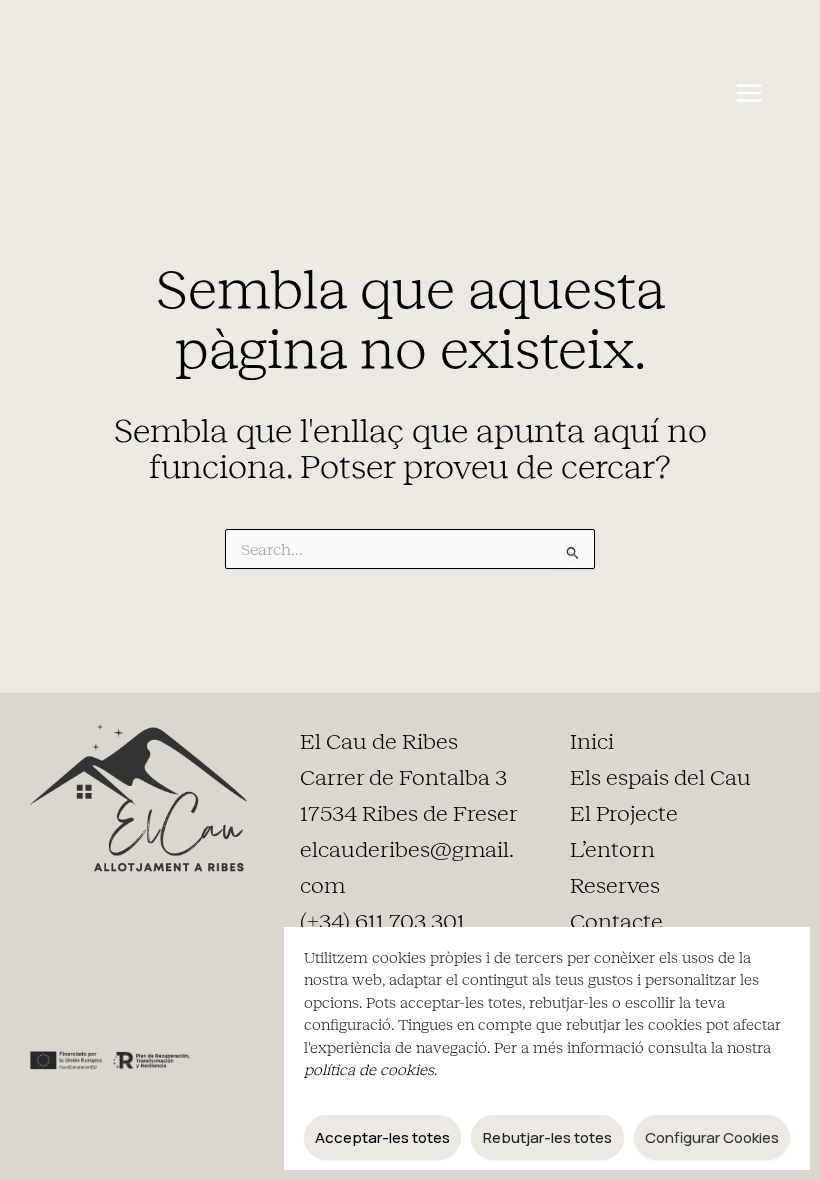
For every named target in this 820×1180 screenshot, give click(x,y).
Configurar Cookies (712, 1137)
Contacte (616, 922)
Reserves (615, 886)
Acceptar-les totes (382, 1137)
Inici (592, 742)
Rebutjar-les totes (547, 1137)
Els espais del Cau (660, 778)
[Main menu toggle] (748, 93)
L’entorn (612, 850)
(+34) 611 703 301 (382, 922)
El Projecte (624, 814)
